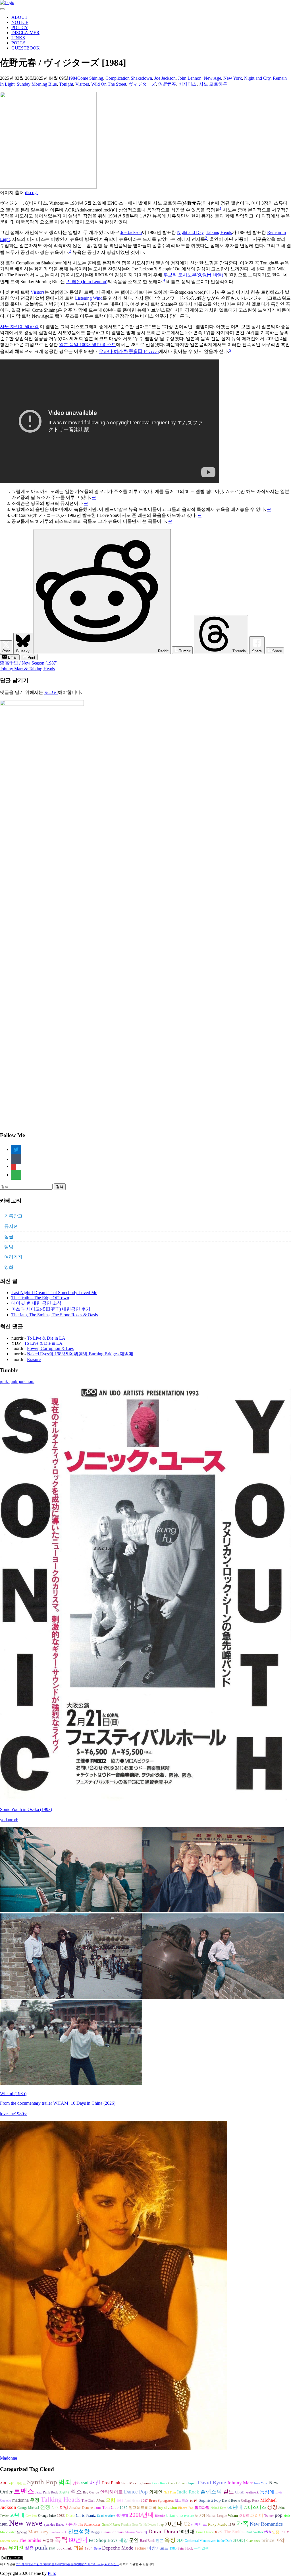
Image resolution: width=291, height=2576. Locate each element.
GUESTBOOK (26, 48)
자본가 (71, 2524)
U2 (187, 2524)
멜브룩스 (182, 2501)
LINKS (18, 38)
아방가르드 (158, 2548)
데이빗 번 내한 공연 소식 (36, 1303)
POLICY (20, 27)
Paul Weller (254, 2532)
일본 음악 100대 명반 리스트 (88, 345)
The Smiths (234, 2532)
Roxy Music (218, 2524)
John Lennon (190, 78)
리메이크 (199, 2524)
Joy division (167, 2508)
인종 (276, 2532)
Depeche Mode (118, 2548)
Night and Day (190, 232)
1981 (4, 2524)
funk (55, 2508)
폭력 (61, 2540)
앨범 (9, 1247)
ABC (4, 2483)
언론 (52, 2548)
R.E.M (285, 2532)
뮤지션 (11, 1226)
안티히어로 (111, 2492)
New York (233, 78)
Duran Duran (163, 2531)
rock (219, 2532)
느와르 (22, 2532)
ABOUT (19, 17)
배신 (95, 2482)
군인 (134, 2540)
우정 (35, 2500)
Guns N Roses (111, 2525)
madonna (20, 2500)
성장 (272, 2507)
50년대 (17, 2515)
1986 (120, 2501)
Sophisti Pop (210, 2500)
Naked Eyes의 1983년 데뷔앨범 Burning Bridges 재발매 (80, 1354)
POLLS (18, 43)
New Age (212, 78)
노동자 (48, 2541)
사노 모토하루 (213, 84)
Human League (217, 2516)
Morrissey (38, 2532)
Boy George (91, 2492)
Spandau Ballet (54, 2524)
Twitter (269, 2516)
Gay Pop (31, 2516)
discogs (32, 193)
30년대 (64, 2492)
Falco (4, 2549)
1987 (144, 2501)
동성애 (267, 2492)
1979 (232, 2525)
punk (41, 2548)
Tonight (66, 84)
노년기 (200, 2516)
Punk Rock (50, 2492)
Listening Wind (89, 298)
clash (287, 2516)
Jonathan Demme (81, 2508)
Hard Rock (147, 2541)
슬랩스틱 (211, 2492)
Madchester (8, 2532)
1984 (73, 78)
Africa (100, 2501)
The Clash (88, 2501)
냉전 (194, 2500)
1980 (173, 2548)
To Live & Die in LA (46, 1338)
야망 (64, 2507)
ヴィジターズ (142, 84)
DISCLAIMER (25, 33)
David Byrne (212, 2483)
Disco (70, 2516)
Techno (140, 2548)
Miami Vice (134, 2532)
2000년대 (142, 2515)
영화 (9, 1267)
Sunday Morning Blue (37, 84)
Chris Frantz (86, 2516)
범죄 (65, 2482)
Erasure (34, 1359)
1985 (124, 2508)
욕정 (170, 2540)
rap (162, 2524)
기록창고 (13, 1216)
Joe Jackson (165, 78)
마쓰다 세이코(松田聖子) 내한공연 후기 (51, 1309)
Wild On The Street (109, 84)
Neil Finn (170, 2492)
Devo (97, 2549)
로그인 (51, 692)
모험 (111, 2500)
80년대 (78, 2540)
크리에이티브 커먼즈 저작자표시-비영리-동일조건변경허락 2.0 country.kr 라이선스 (68, 2564)
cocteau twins (9, 2541)
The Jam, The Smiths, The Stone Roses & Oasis (55, 1315)
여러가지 (13, 1257)
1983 (61, 2516)
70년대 (174, 2524)
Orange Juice (47, 2516)
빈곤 (159, 2541)
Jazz (39, 2492)
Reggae (96, 2532)
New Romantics (266, 2524)
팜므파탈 (202, 2508)
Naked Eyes (218, 2508)
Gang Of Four (177, 2483)
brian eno (175, 2515)
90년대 (187, 2532)
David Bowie (231, 2501)
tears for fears (114, 2532)
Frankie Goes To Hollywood (140, 2525)
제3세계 (239, 2541)
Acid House (132, 2501)
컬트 (228, 2492)
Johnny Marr (240, 2483)
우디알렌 (201, 2548)
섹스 (76, 2491)
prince (268, 2540)
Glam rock (253, 2541)
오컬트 (244, 2516)
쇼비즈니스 (255, 2507)
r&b (268, 2532)
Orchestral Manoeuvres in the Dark (208, 2541)
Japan (192, 2483)
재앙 (123, 2540)
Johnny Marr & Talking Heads (27, 669)
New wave (26, 2523)
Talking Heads (219, 232)
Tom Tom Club (106, 2507)
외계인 (156, 2492)
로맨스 (24, 2491)
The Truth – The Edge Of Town (40, 1298)
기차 (180, 2541)
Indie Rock (188, 2492)
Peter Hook (185, 2548)
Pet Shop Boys (103, 2540)
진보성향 (79, 2531)
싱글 (9, 1236)
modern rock (58, 2532)
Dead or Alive (106, 2516)
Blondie (160, 2516)
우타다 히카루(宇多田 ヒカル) (129, 352)
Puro (52, 2573)
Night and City (257, 78)
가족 (242, 2523)
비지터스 (188, 84)
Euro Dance (205, 2532)
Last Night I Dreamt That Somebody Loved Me (54, 1293)
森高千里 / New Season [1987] (29, 663)
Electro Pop (186, 2508)
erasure (189, 2516)
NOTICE (20, 22)
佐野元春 (167, 84)
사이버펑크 (17, 2483)
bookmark (64, 2548)
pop (279, 2515)
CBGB (240, 2492)
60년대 (235, 2507)
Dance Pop (136, 2492)
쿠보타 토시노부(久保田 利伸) (193, 275)
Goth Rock (160, 2483)
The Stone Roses (89, 2524)
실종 (29, 2548)
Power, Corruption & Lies (50, 1348)
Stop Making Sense (136, 2483)
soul (85, 2483)
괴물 (78, 2548)
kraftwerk (252, 2492)
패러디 (257, 2515)
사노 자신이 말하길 (19, 327)
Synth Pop (42, 2482)
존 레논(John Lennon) (87, 282)
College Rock (250, 2501)
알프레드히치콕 (143, 2508)
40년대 (122, 2516)
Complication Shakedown (129, 78)
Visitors (82, 84)
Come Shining (90, 78)
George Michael (28, 2508)
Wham (233, 2516)
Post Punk (111, 2483)
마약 (280, 2540)
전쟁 (45, 2507)
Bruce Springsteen (161, 2501)
